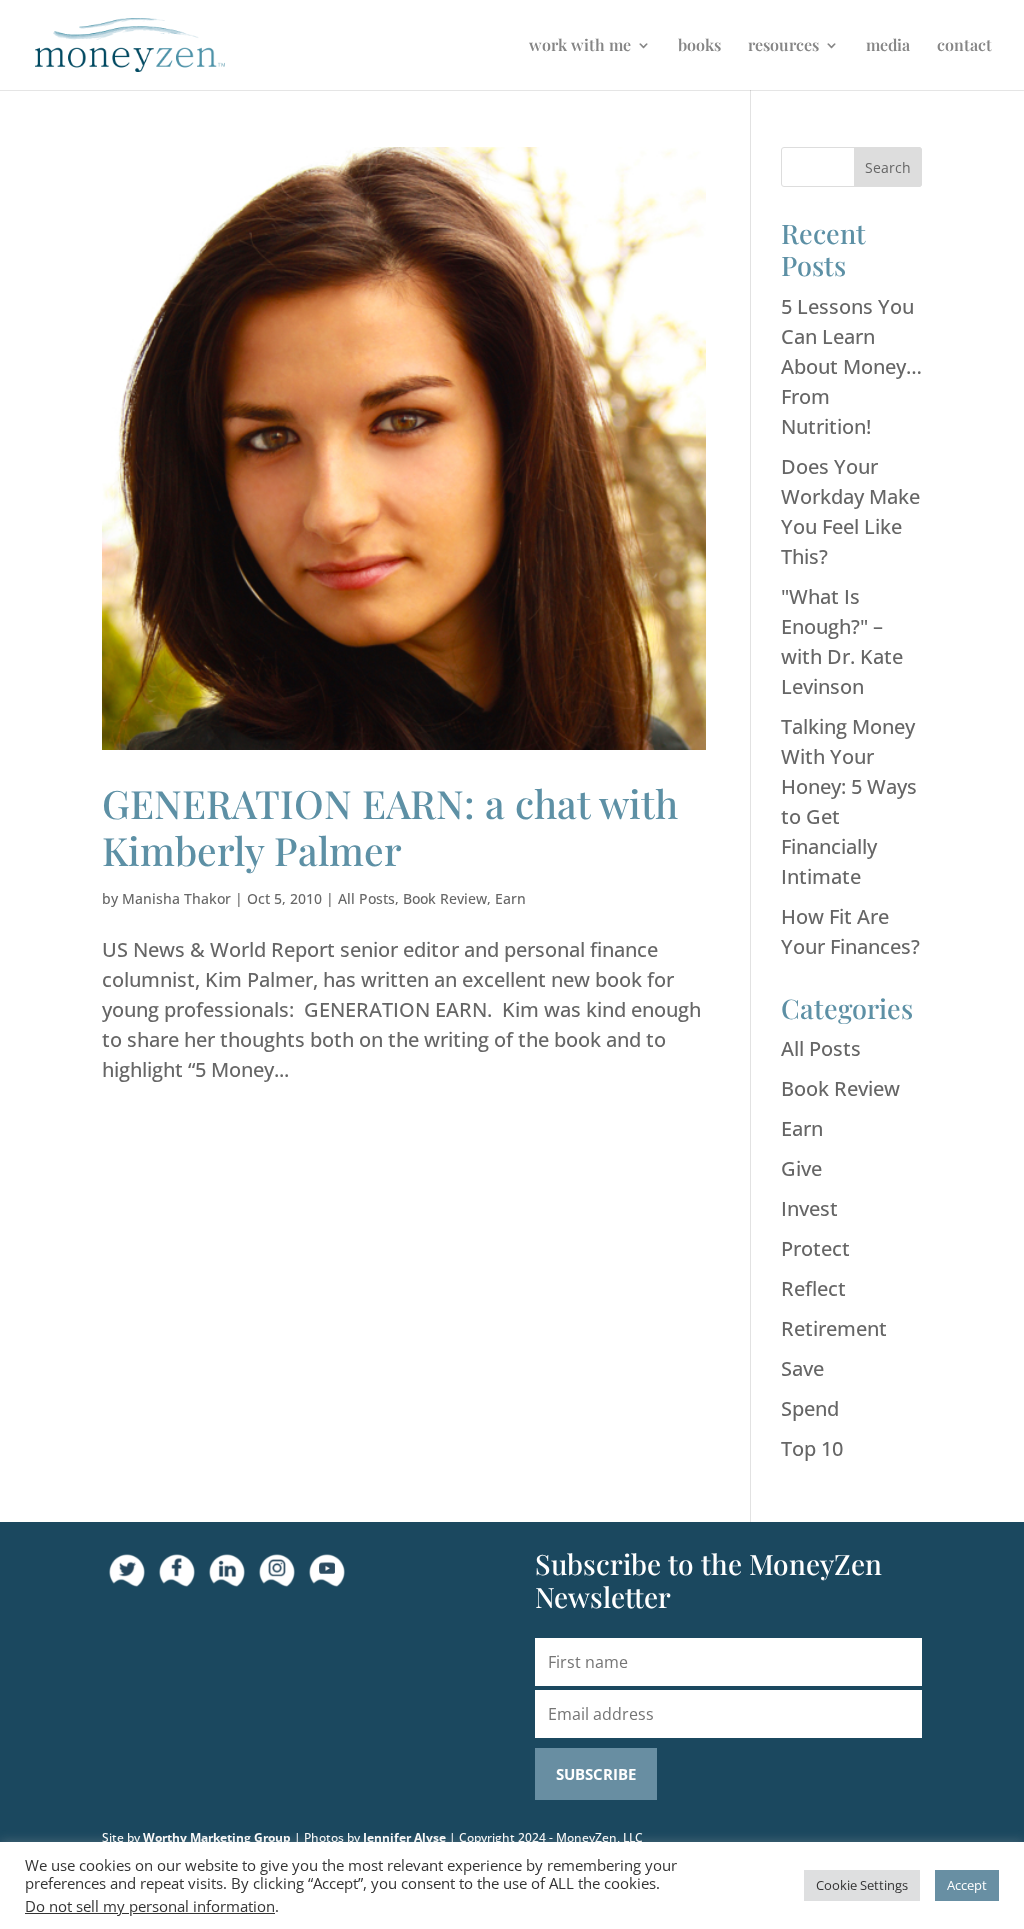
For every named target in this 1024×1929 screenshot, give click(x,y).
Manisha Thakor (176, 898)
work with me (580, 46)
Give (801, 1168)
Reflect (813, 1288)
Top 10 (812, 1448)
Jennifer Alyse (404, 1837)
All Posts (366, 898)
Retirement (834, 1328)
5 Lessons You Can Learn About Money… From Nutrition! (851, 366)
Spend (810, 1408)
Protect (815, 1248)
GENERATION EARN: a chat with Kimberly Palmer (390, 826)
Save (802, 1368)
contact (964, 46)
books (699, 46)
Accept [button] (967, 1885)
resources (783, 46)
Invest (809, 1208)
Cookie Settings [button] (862, 1885)
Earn (510, 898)
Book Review (445, 898)
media (888, 46)
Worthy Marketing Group (217, 1837)
